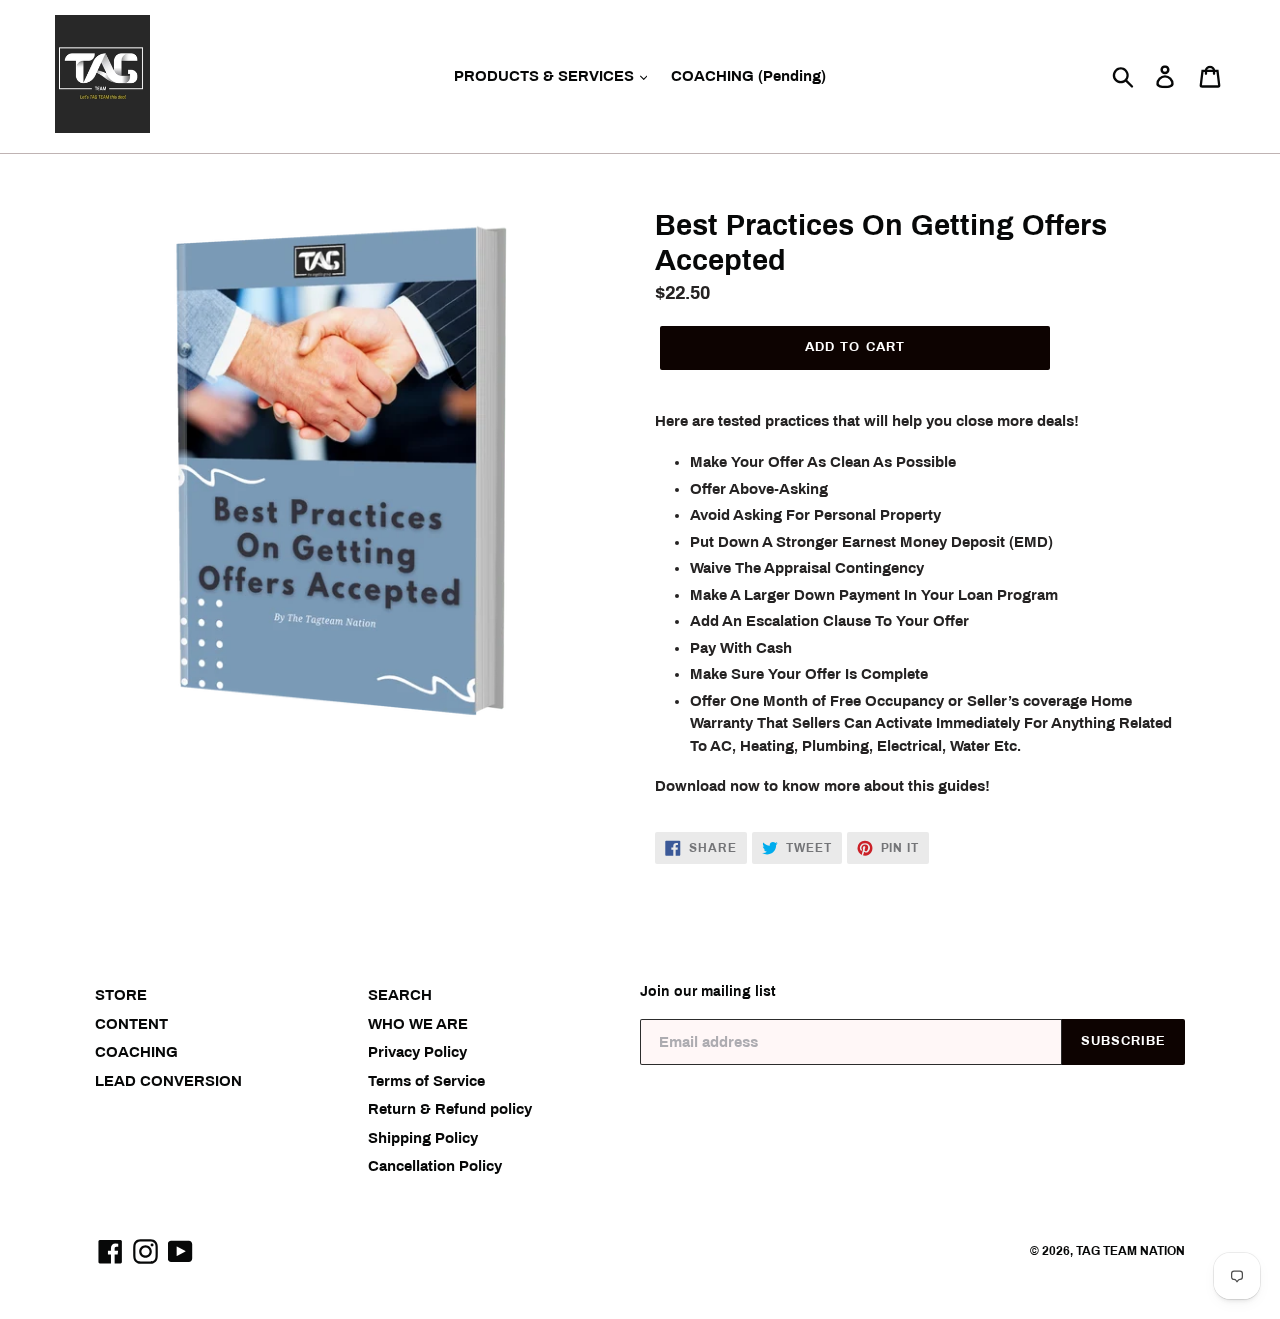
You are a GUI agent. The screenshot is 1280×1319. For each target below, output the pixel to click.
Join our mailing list (708, 991)
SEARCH (400, 995)
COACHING (136, 1052)
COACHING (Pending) (748, 76)
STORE (121, 995)
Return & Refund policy (450, 1109)
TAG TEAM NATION (1130, 1251)
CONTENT (131, 1024)
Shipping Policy (423, 1138)
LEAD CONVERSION (168, 1081)
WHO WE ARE (418, 1024)
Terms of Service (426, 1081)
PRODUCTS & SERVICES (546, 76)
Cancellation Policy (435, 1166)
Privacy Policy (417, 1052)
